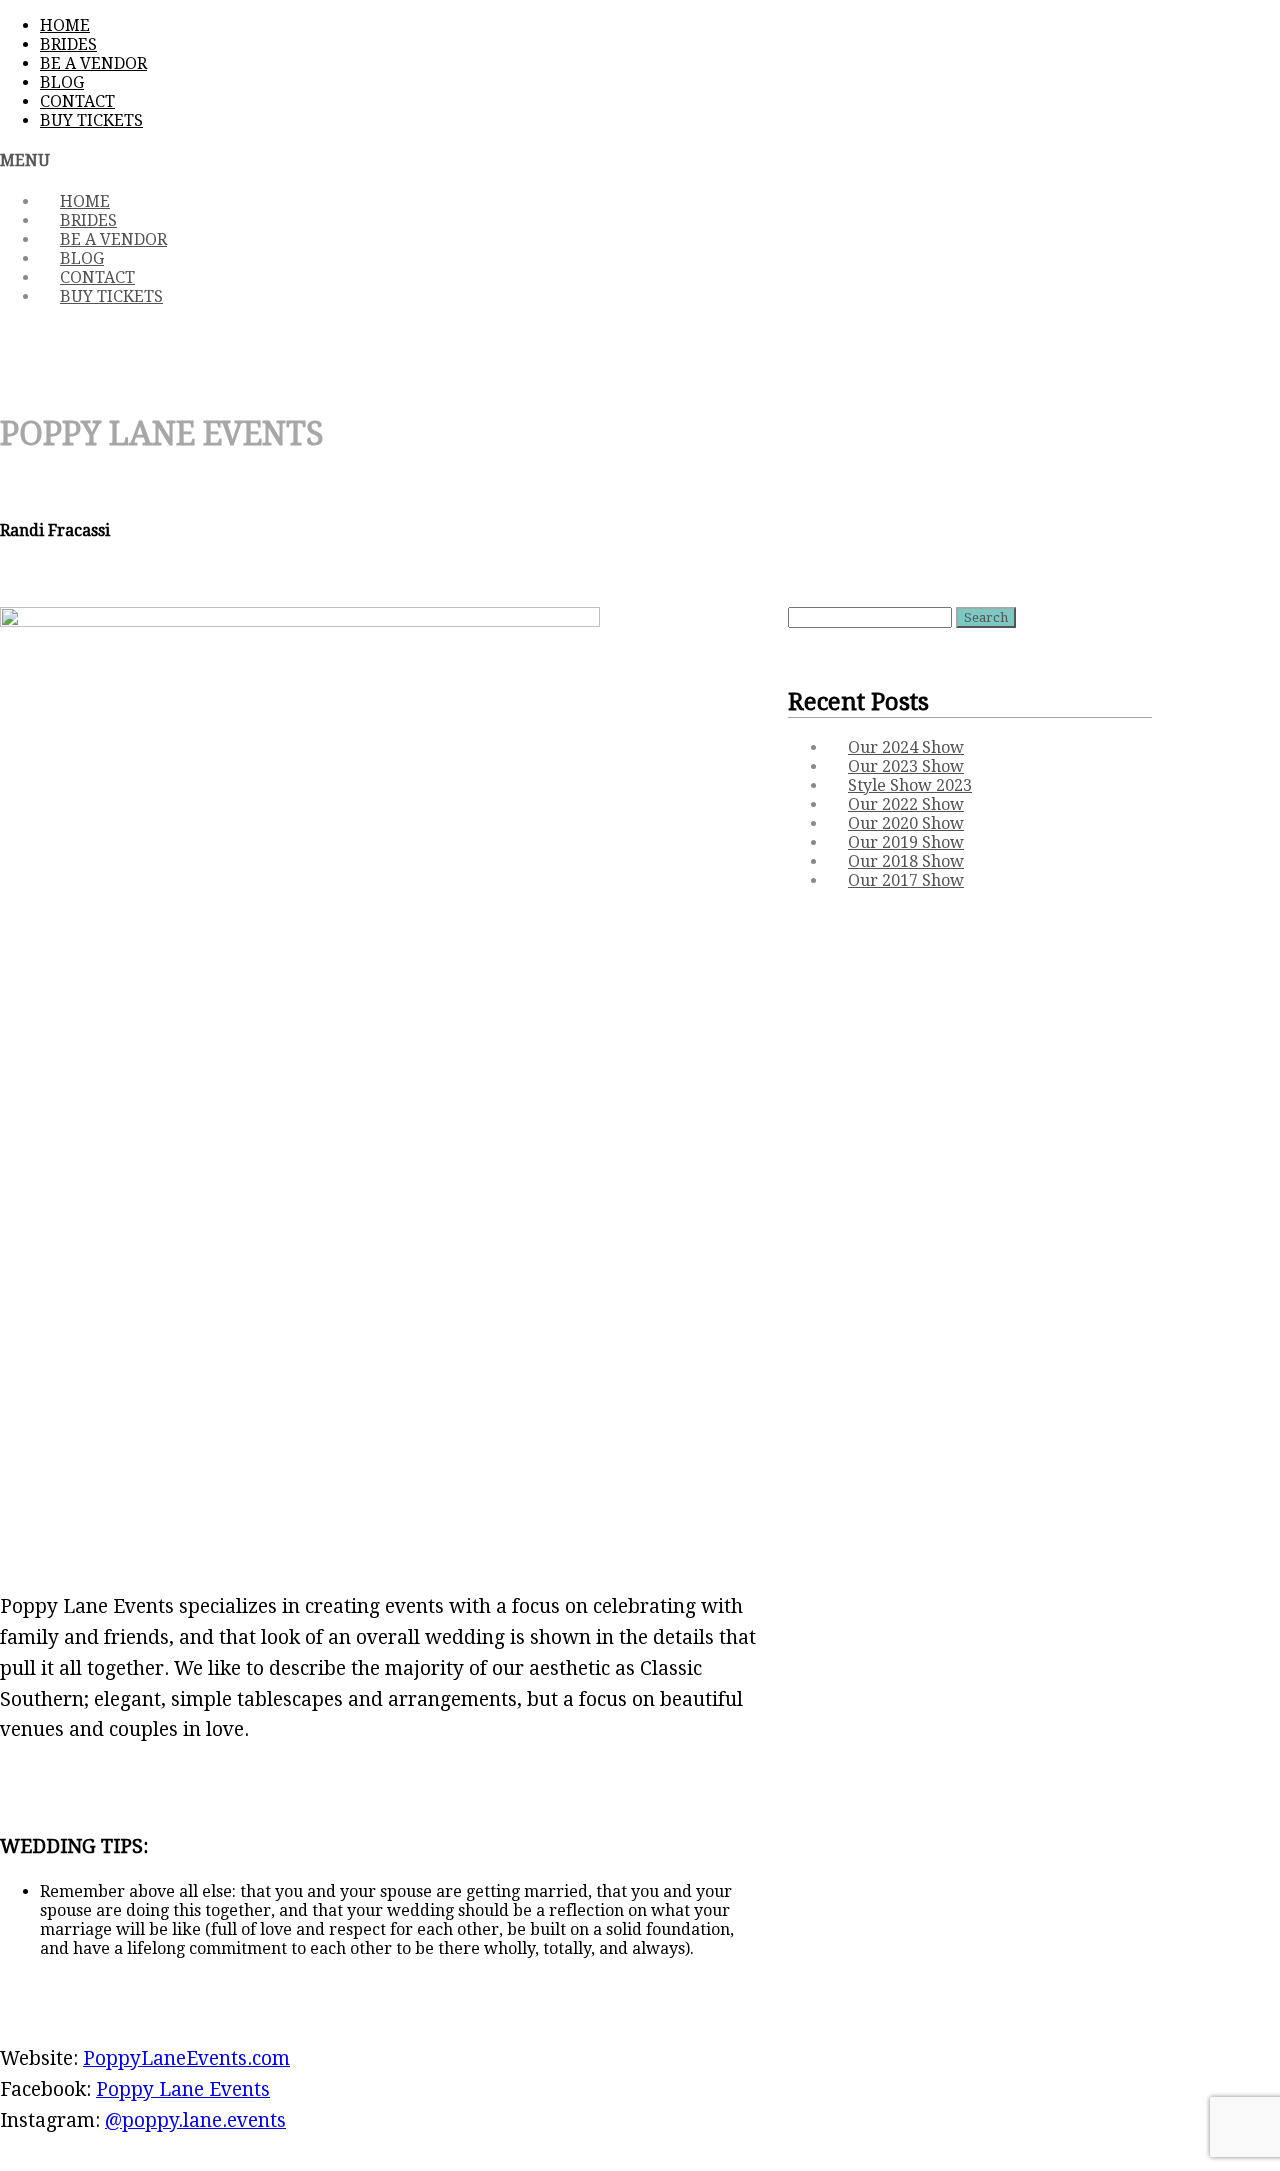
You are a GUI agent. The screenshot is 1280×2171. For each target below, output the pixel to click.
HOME (65, 25)
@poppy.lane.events (195, 2120)
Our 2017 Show (906, 880)
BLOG (62, 82)
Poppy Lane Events (183, 2089)
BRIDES (68, 44)
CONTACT (77, 101)
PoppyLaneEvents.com (186, 2058)
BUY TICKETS (91, 120)
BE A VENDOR (93, 63)
